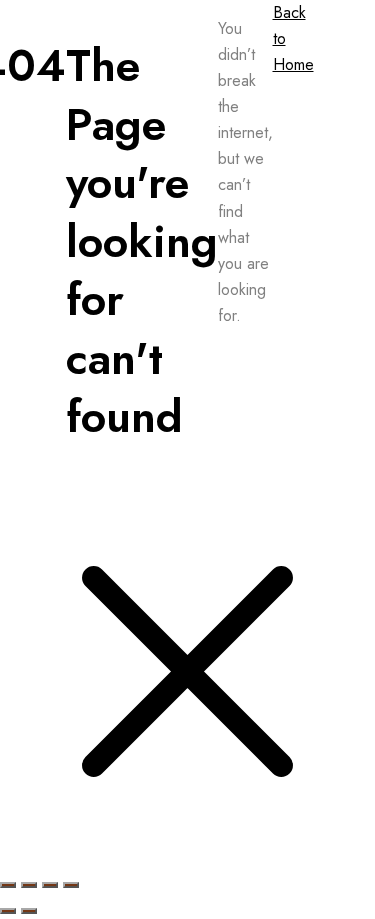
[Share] (50, 885)
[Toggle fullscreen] (29, 885)
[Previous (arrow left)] (8, 911)
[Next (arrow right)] (29, 911)
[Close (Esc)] (71, 885)
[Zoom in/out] (8, 885)
